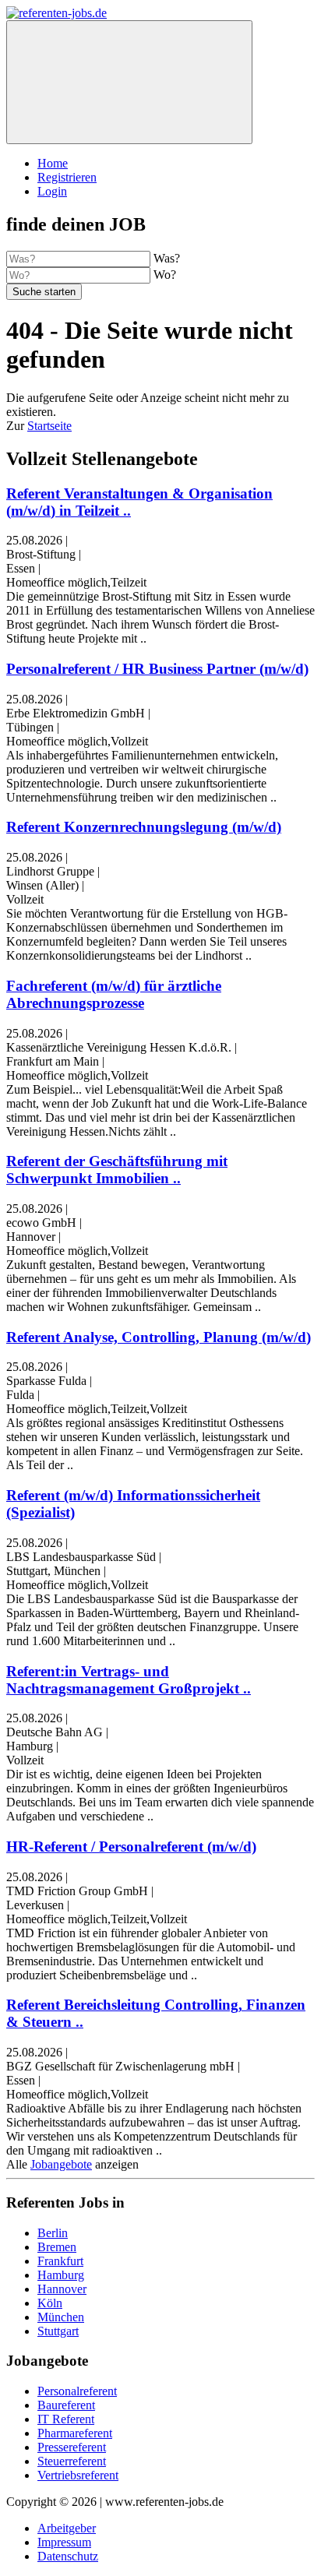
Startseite (49, 426)
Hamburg (61, 2275)
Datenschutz (68, 2556)
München (61, 2317)
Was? (167, 258)
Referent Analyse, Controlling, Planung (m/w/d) (159, 1337)
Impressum (64, 2542)
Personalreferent (77, 2391)
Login (52, 191)
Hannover (62, 2289)
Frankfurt (60, 2261)
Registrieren (67, 177)
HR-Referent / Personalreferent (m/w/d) (131, 1847)
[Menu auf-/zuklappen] (129, 82)
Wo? (165, 275)
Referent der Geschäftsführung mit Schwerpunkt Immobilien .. (117, 1170)
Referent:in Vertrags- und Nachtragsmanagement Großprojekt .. (129, 1680)
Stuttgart (58, 2331)
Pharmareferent (75, 2433)
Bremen (57, 2247)
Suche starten (44, 292)
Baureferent (66, 2405)
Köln (50, 2303)
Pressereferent (72, 2447)
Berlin (53, 2233)
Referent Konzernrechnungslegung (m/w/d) (144, 827)
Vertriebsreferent (78, 2475)
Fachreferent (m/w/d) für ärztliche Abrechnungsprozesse (114, 994)
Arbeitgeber (67, 2528)
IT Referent (66, 2419)
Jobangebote (61, 2164)
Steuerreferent (72, 2461)
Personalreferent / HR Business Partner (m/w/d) (157, 669)
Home (53, 163)
